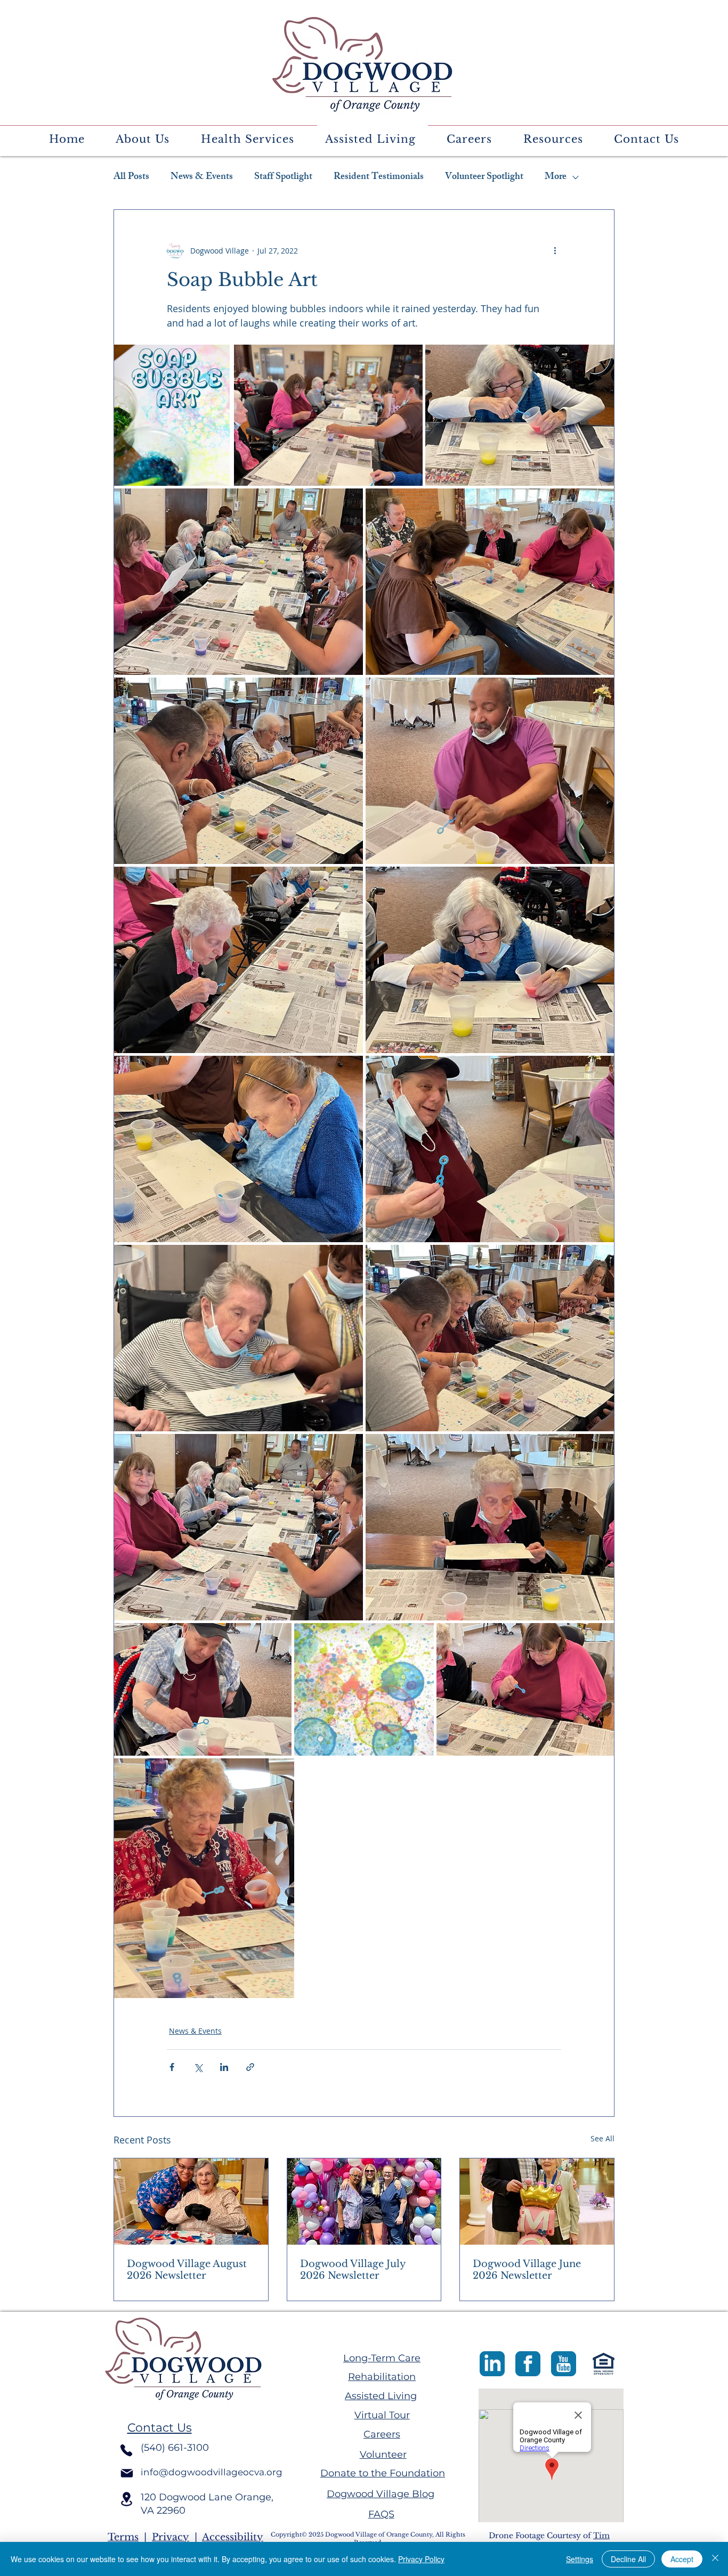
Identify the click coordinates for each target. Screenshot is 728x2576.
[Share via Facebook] (172, 2067)
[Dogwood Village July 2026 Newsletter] (364, 2202)
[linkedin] (492, 2364)
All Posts (131, 177)
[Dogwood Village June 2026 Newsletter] (537, 2202)
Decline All (628, 2559)
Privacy (171, 2537)
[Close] (715, 2559)
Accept (682, 2559)
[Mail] (127, 2473)
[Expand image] (173, 415)
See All (602, 2138)
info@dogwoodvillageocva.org (212, 2472)
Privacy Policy (421, 2559)
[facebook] (528, 2364)
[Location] (126, 2499)
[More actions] (555, 250)
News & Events (202, 177)
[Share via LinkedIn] (224, 2067)
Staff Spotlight (283, 177)
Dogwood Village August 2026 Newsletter (187, 2270)
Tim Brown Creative (549, 2541)
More (556, 177)
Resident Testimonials (379, 177)
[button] (143, 140)
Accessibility (233, 2537)
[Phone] (126, 2450)
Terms (123, 2537)
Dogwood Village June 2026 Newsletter (527, 2270)
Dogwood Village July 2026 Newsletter (353, 2270)
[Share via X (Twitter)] (198, 2067)
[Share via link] (250, 2067)
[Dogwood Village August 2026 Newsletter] (191, 2202)
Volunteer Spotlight (484, 177)
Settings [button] (580, 2559)
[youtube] (564, 2364)
